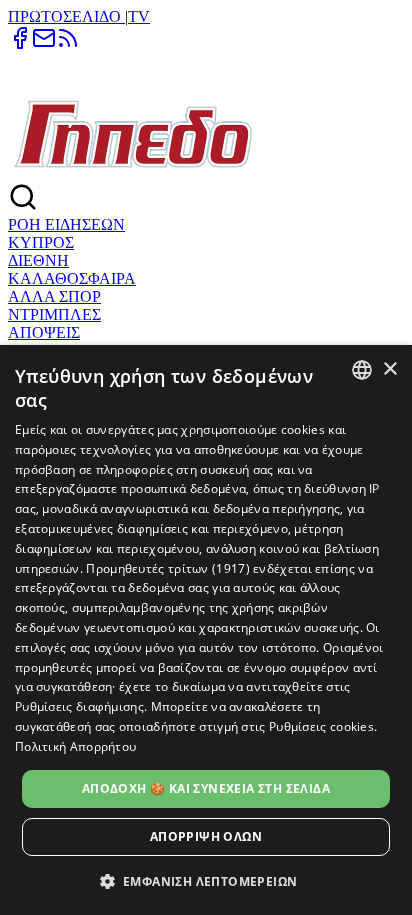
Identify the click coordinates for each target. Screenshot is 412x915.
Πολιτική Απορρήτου (75, 746)
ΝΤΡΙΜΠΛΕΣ (54, 314)
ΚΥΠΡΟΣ (41, 242)
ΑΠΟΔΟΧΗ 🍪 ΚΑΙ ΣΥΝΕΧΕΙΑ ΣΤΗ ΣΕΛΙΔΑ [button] (206, 788)
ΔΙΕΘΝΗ (38, 260)
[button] (206, 880)
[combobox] (362, 370)
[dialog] (206, 630)
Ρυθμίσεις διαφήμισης (79, 706)
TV (139, 16)
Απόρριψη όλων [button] (206, 836)
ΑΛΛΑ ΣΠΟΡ (54, 296)
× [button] (389, 369)
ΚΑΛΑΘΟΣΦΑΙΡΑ (72, 278)
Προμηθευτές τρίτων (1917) (168, 568)
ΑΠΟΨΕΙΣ (44, 332)
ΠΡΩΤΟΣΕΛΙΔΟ (66, 16)
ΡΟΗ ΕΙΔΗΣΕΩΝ (66, 224)
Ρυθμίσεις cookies (321, 726)
